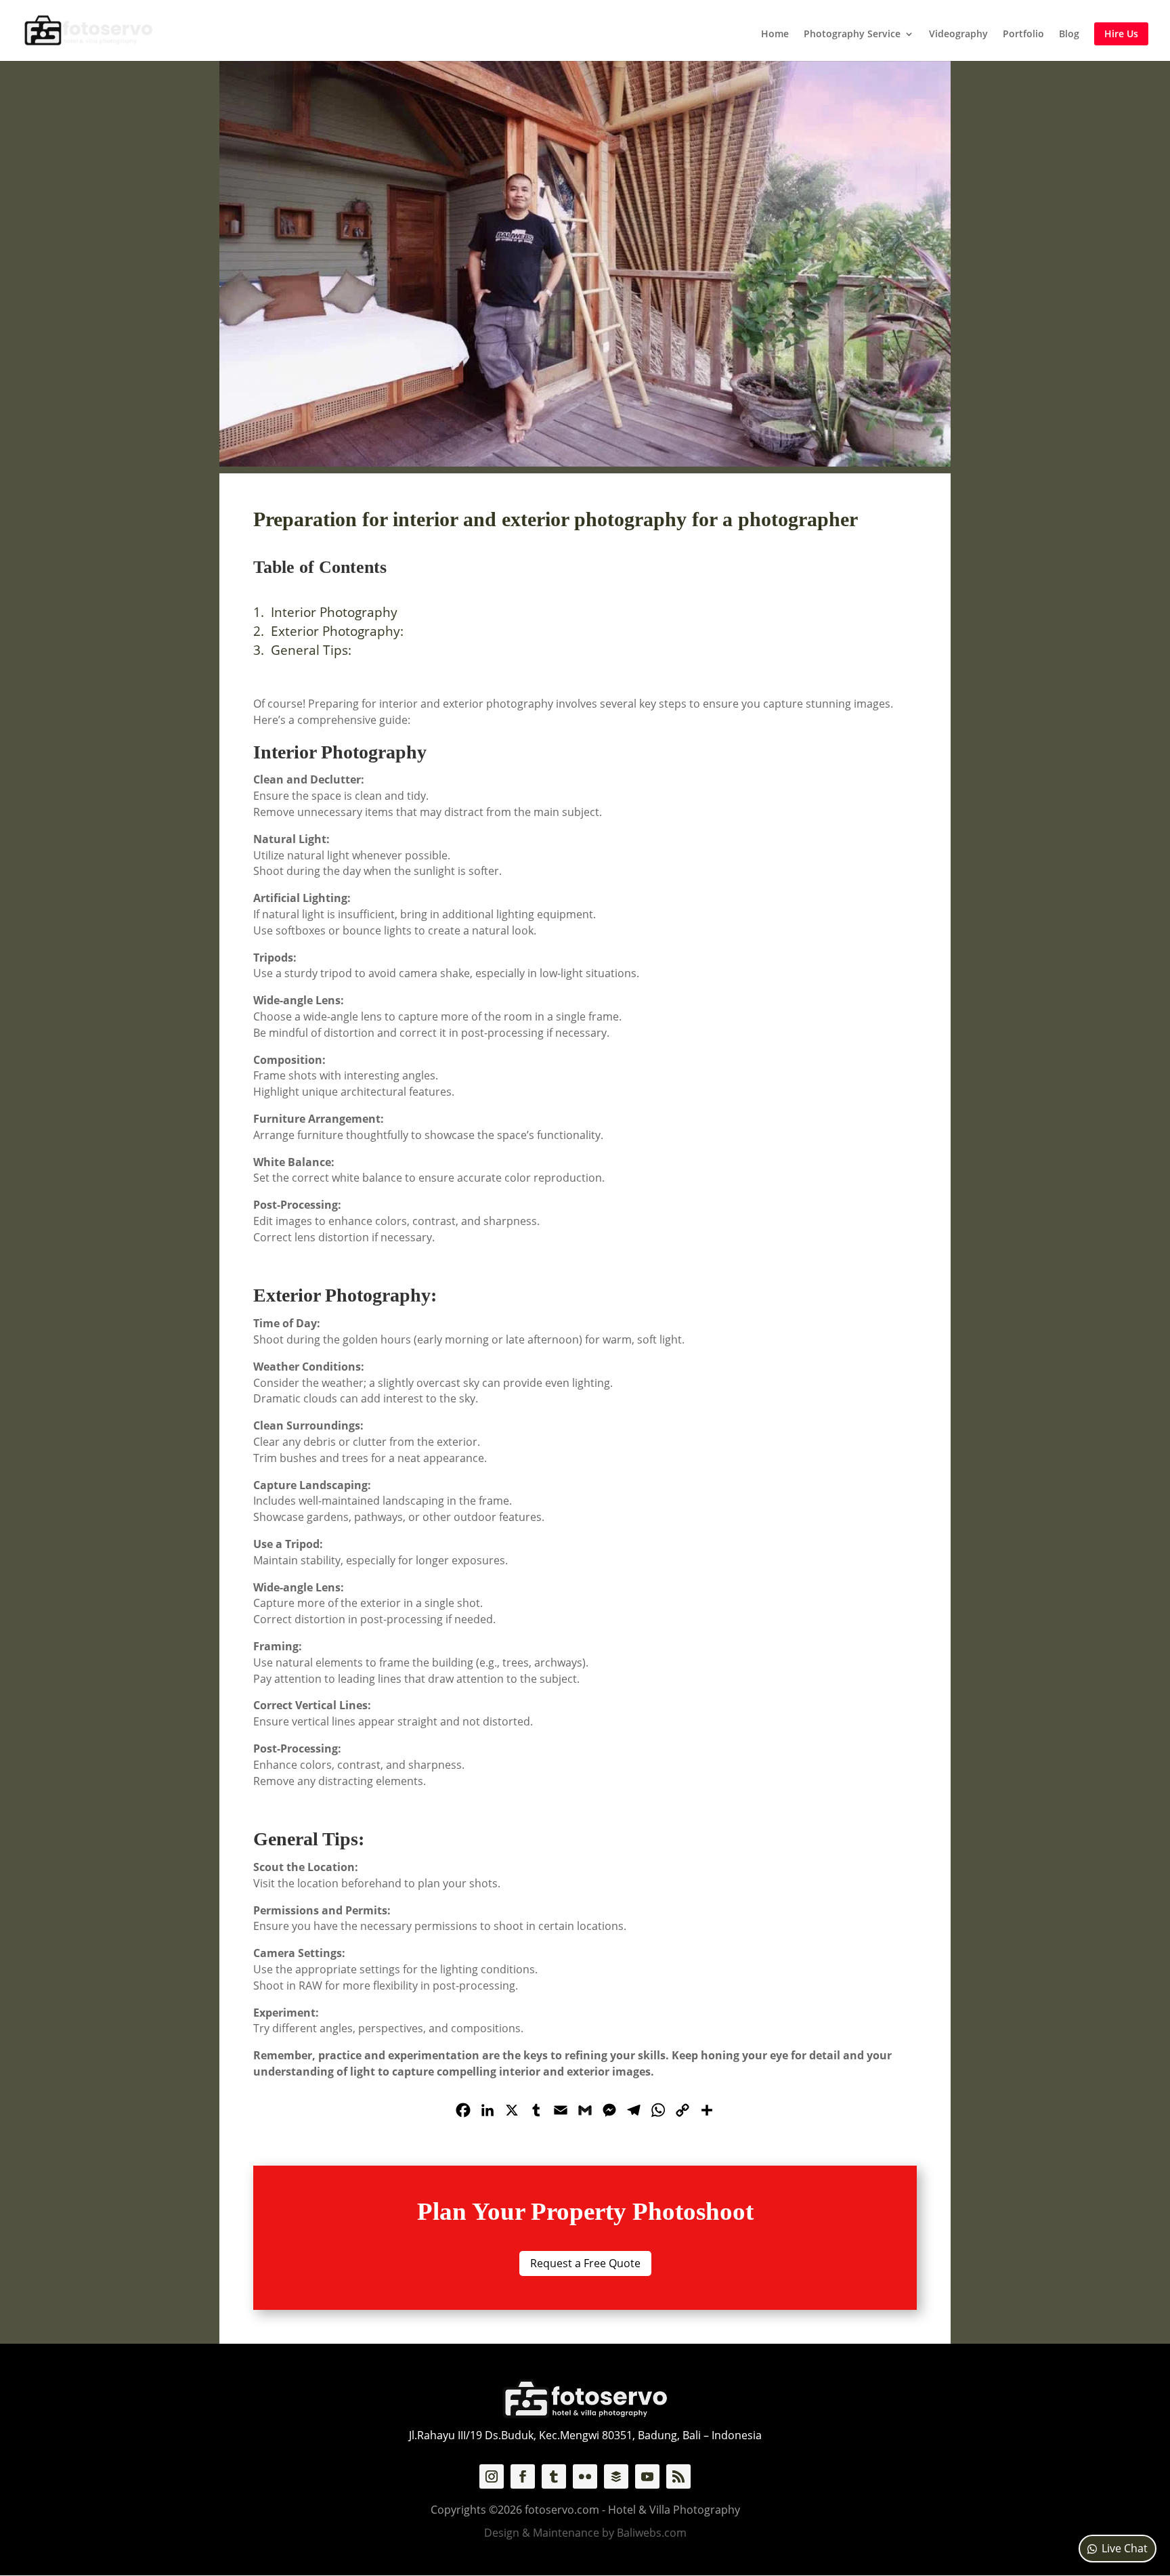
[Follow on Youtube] (647, 2476)
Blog (1069, 35)
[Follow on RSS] (678, 2476)
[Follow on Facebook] (523, 2476)
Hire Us (1121, 34)
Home (775, 35)
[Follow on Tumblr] (554, 2476)
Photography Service (852, 35)
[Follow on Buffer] (616, 2476)
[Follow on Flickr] (585, 2476)
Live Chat (1125, 2548)
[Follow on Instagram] (492, 2476)
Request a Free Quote (585, 2263)
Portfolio (1023, 35)
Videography (958, 35)
